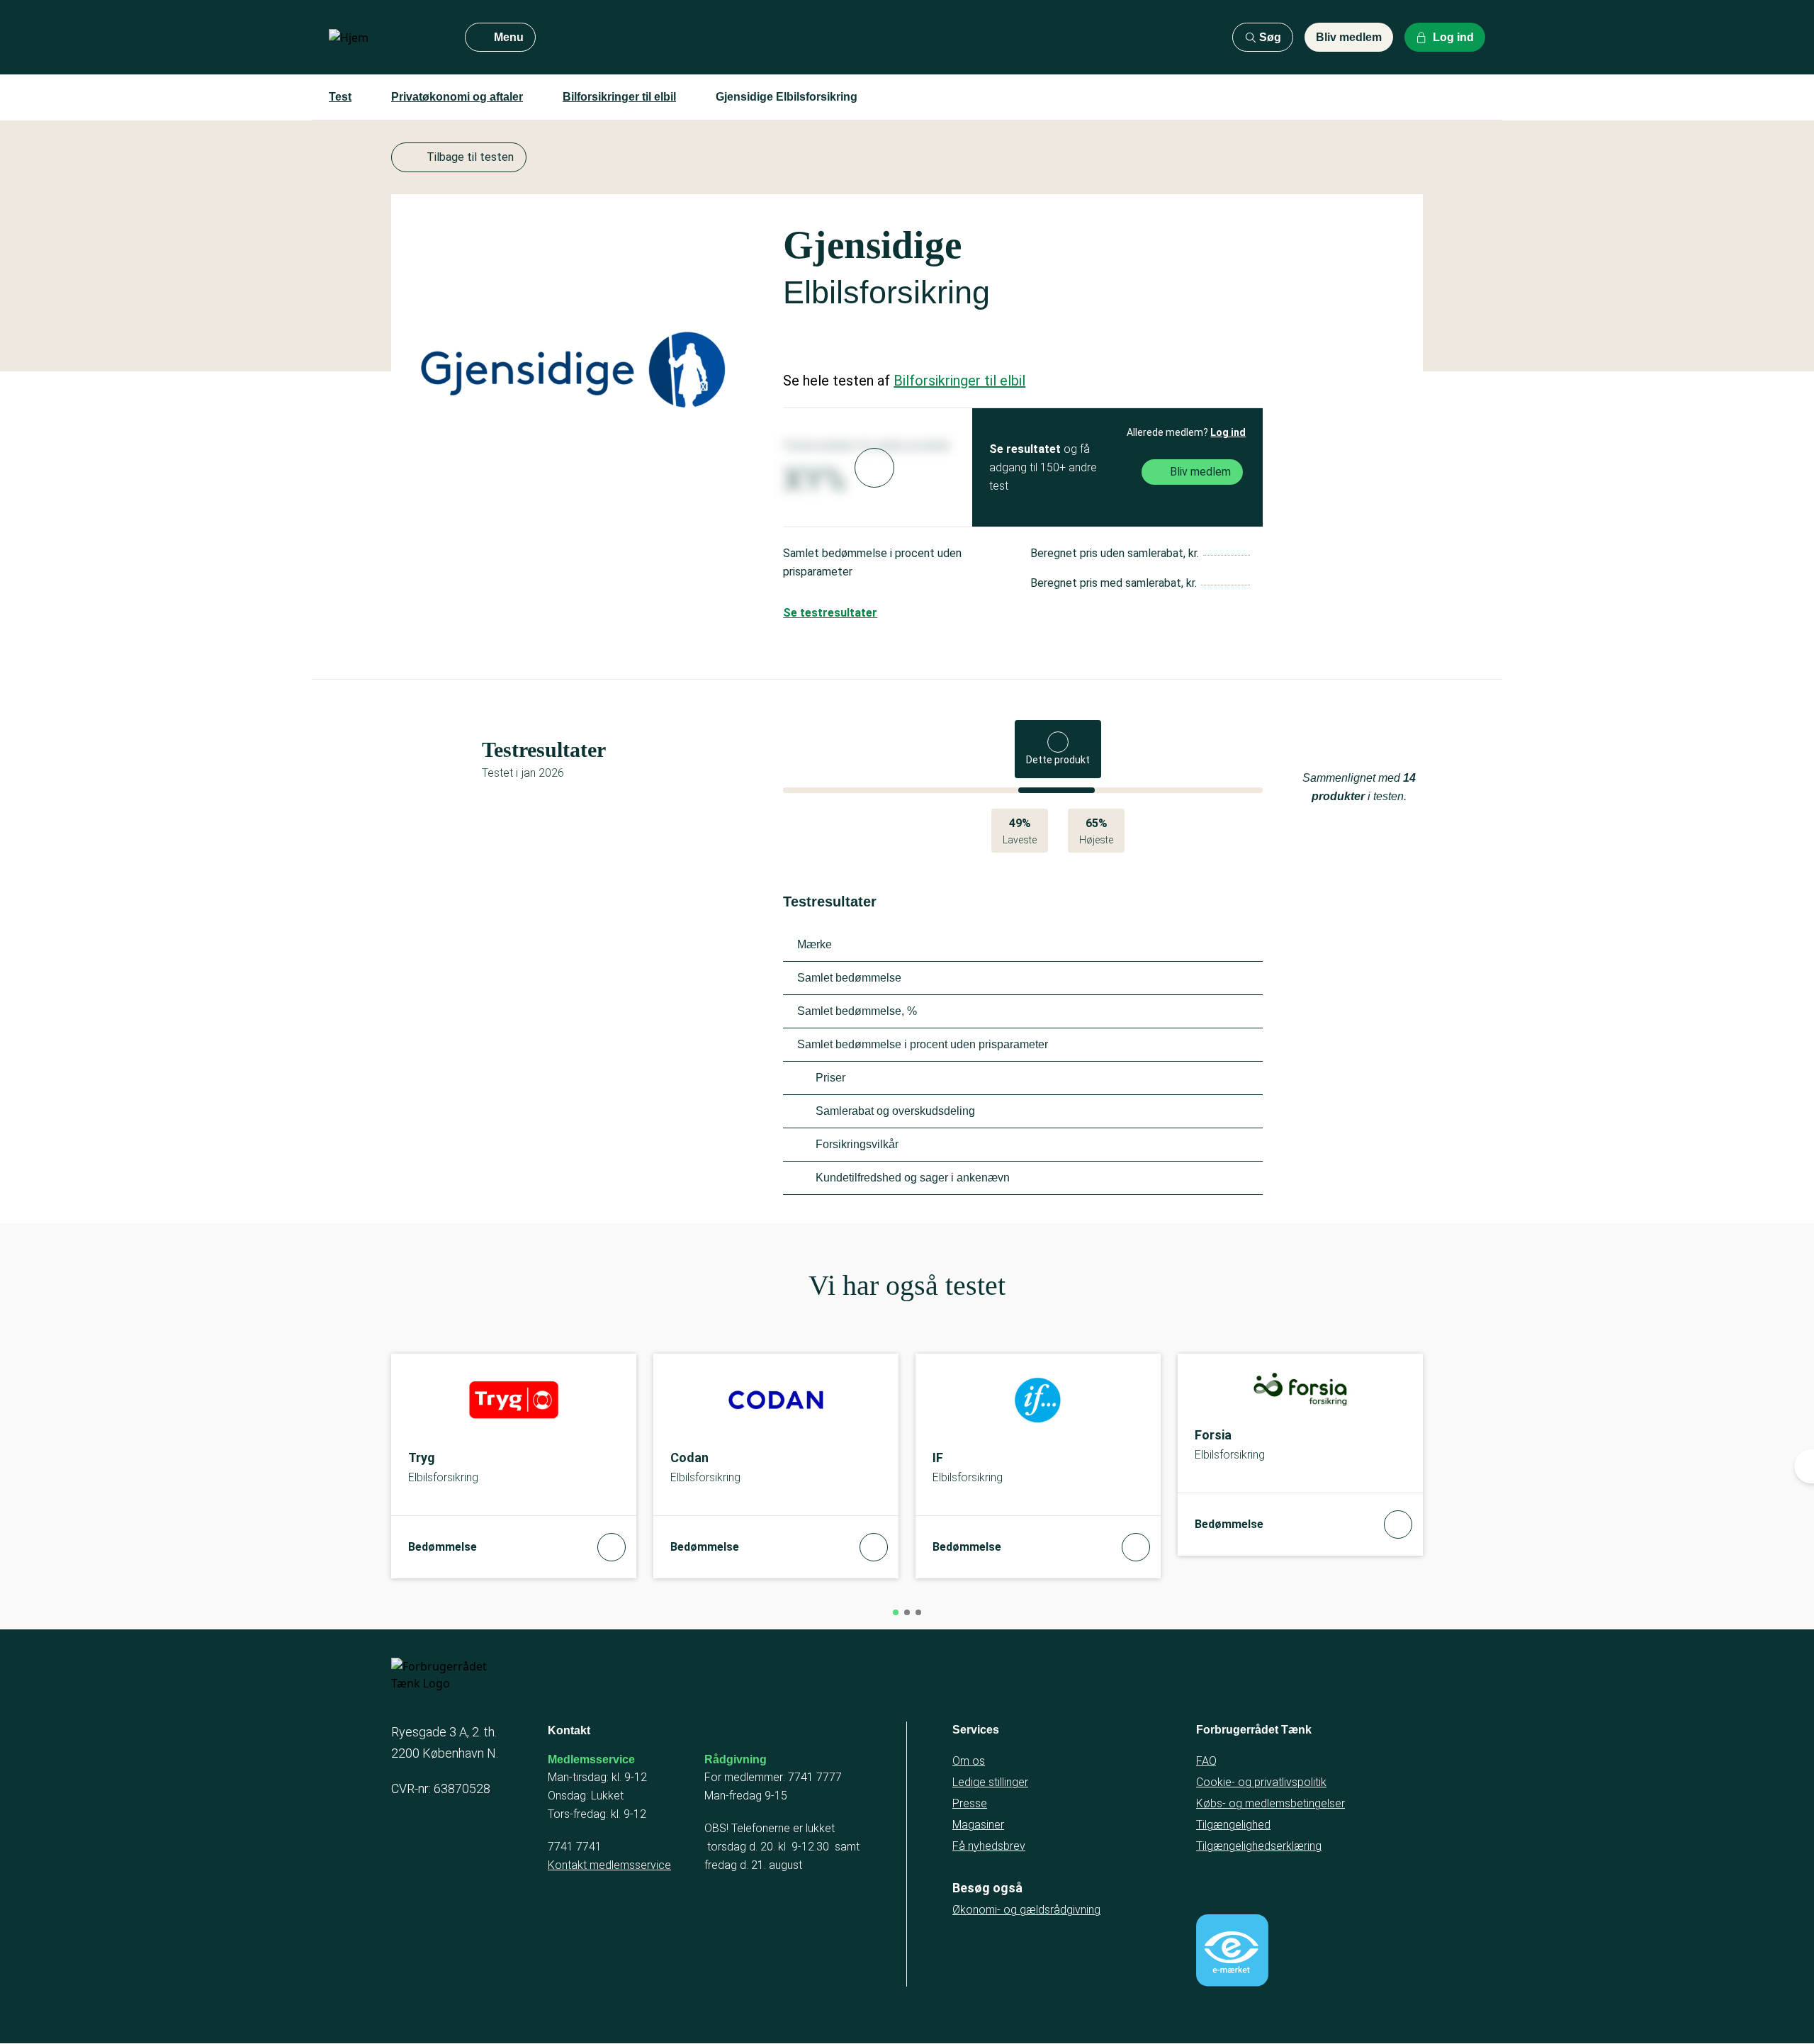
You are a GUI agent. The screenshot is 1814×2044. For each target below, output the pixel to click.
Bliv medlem (1349, 37)
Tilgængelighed (1233, 1825)
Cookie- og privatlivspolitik (1261, 1782)
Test (340, 97)
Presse (970, 1803)
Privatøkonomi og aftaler (457, 97)
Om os (969, 1761)
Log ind (1228, 432)
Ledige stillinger (990, 1782)
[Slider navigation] (896, 1612)
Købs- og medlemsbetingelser (1271, 1803)
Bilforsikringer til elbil (619, 97)
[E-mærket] (1232, 1950)
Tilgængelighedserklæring (1259, 1846)
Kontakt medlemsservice (609, 1865)
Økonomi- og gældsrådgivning (1026, 1910)
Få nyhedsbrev (989, 1846)
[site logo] (385, 38)
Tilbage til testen (470, 157)
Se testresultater (830, 613)
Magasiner (978, 1825)
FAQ (1206, 1761)
